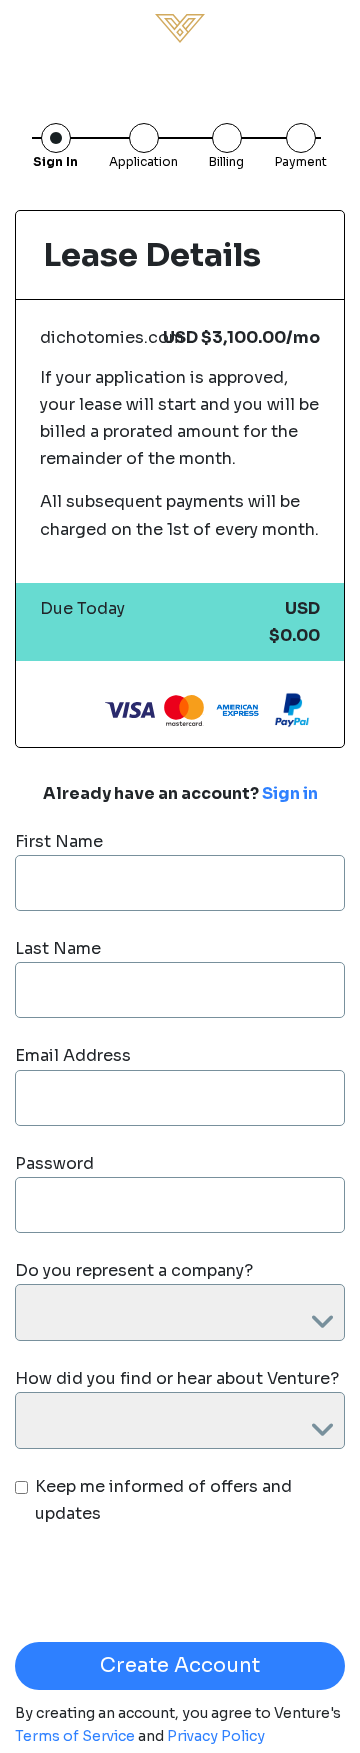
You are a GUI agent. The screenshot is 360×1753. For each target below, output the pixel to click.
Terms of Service (76, 1736)
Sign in (290, 794)
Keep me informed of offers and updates (163, 1500)
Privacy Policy (216, 1736)
